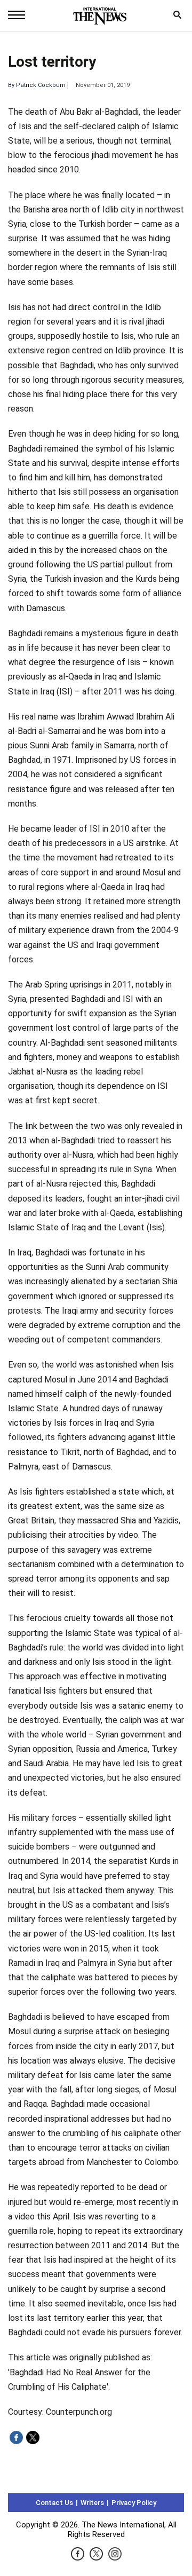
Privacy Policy (134, 2503)
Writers (92, 2503)
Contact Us (54, 2503)
